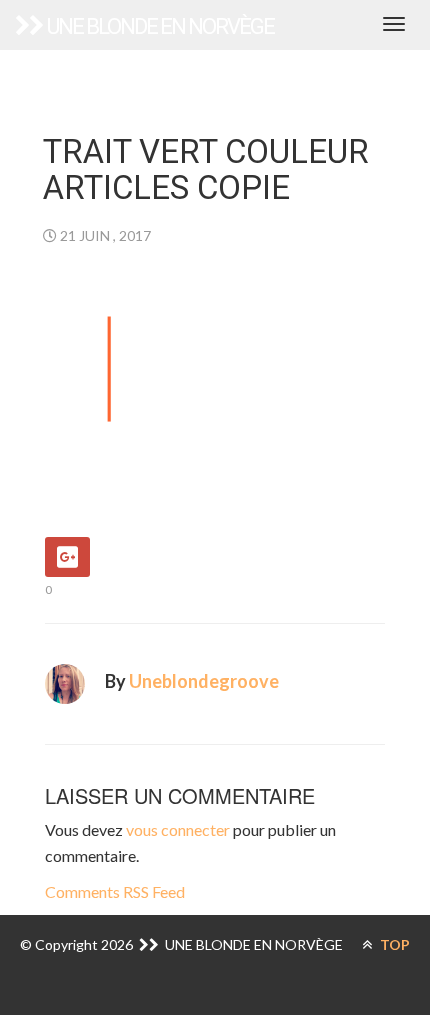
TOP (393, 944)
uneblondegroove (204, 681)
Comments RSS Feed (115, 891)
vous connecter (178, 829)
